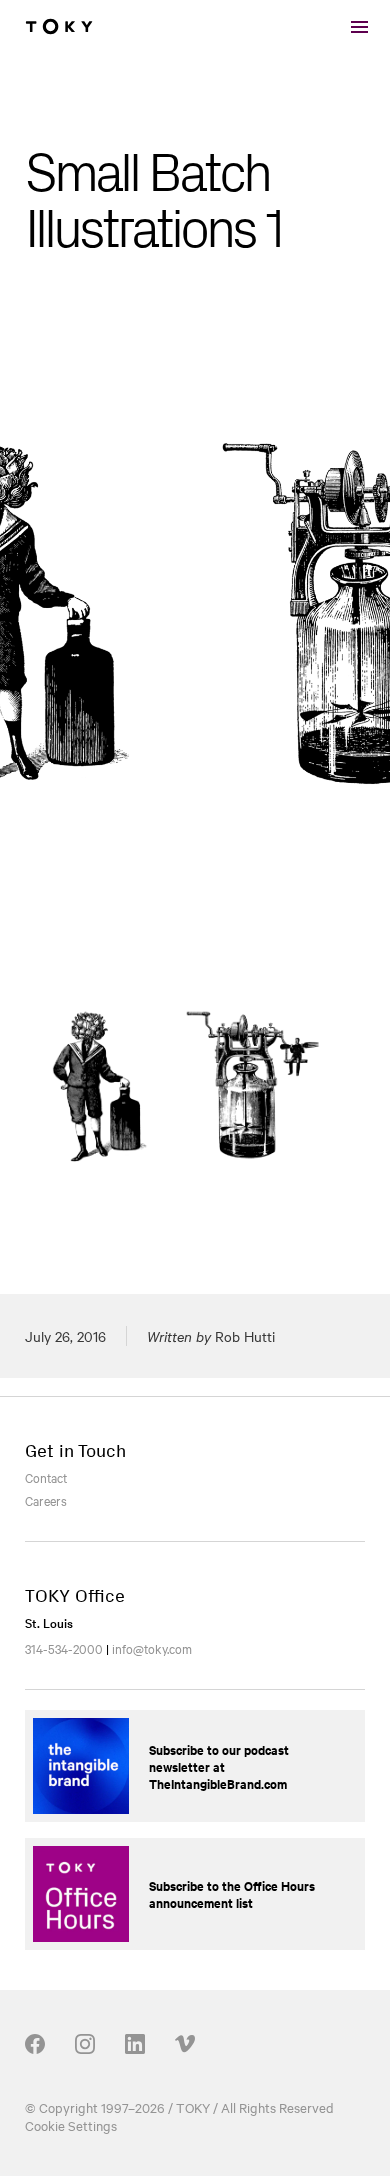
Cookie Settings (71, 2125)
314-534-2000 (64, 1648)
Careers (46, 1500)
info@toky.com (152, 1648)
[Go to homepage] (59, 27)
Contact (46, 1477)
